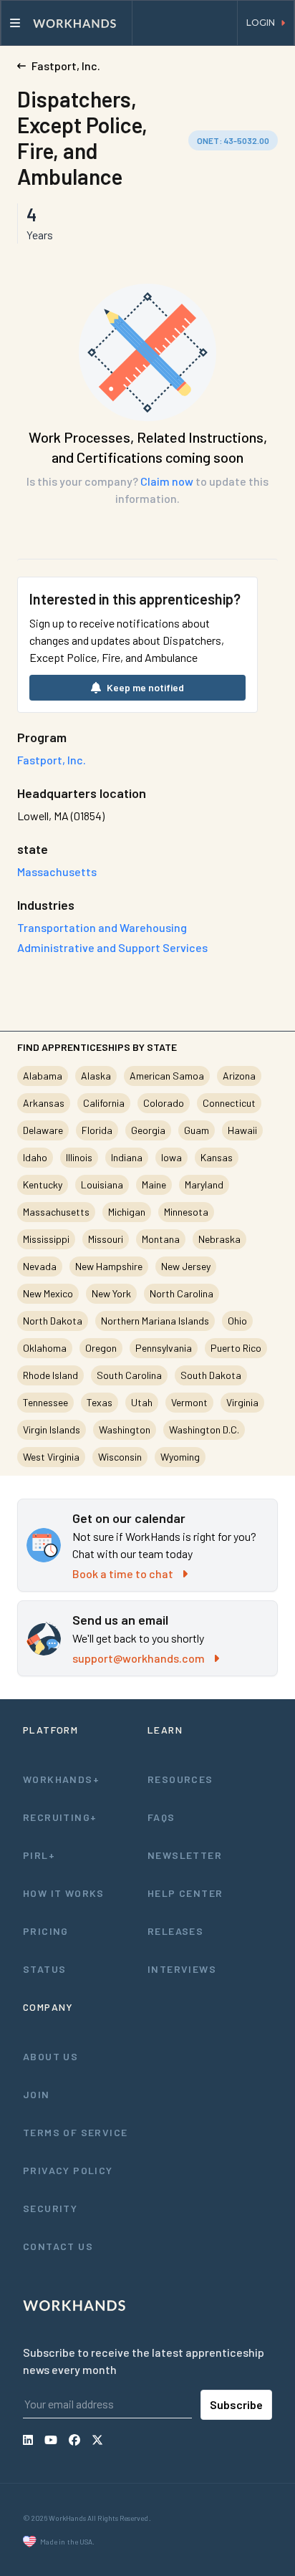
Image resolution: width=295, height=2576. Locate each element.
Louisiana (102, 1184)
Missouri (106, 1239)
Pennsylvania (164, 1348)
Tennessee (45, 1402)
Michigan (127, 1212)
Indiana (127, 1157)
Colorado (164, 1103)
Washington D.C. (204, 1429)
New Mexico (48, 1293)
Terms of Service (75, 2132)
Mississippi (46, 1239)
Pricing (46, 1931)
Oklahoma (45, 1348)
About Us (50, 2056)
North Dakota (53, 1321)
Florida (97, 1130)
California (104, 1103)
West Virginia (51, 1457)
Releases (175, 1931)
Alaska (96, 1076)
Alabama (43, 1076)
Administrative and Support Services (112, 947)
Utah (142, 1402)
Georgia (148, 1130)
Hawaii (242, 1130)
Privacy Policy (68, 2170)
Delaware (43, 1130)
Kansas (217, 1157)
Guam (197, 1130)
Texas (100, 1402)
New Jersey (186, 1266)
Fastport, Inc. (52, 760)
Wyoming (180, 1457)
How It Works (64, 1893)
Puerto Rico (236, 1348)
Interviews (182, 1969)
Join (37, 2094)
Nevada (40, 1266)
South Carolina (129, 1375)
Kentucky (43, 1184)
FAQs (161, 1817)
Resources (180, 1779)
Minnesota (186, 1212)
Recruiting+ (60, 1817)
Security (50, 2208)
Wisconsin (120, 1457)
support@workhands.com (139, 1658)
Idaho (35, 1157)
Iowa (171, 1157)
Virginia (242, 1402)
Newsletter (185, 1855)
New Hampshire (109, 1266)
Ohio (237, 1321)
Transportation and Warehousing (102, 927)
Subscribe (236, 2404)
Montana (161, 1239)
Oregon (101, 1348)
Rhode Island (50, 1375)
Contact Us (58, 2246)
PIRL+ (39, 1855)
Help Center (185, 1893)
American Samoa (167, 1076)
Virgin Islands (52, 1429)
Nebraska (219, 1239)
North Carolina (182, 1293)
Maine (154, 1184)
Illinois (79, 1157)
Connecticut (229, 1103)
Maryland (204, 1184)
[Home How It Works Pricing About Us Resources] (67, 23)
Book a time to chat (123, 1573)
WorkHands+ (61, 1779)
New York (111, 1293)
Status (44, 1969)
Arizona (239, 1076)
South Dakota (211, 1375)
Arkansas (44, 1103)
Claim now (167, 481)
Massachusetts (56, 1212)
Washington (125, 1429)
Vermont (189, 1402)
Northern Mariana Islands (155, 1321)
